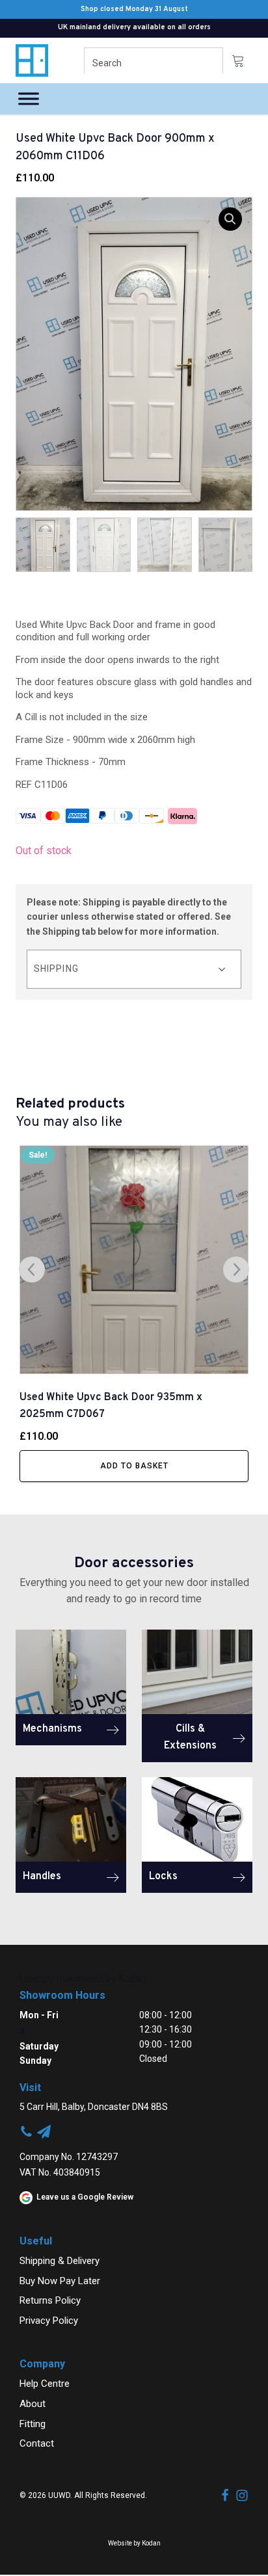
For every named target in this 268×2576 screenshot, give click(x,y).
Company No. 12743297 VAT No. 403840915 (69, 2165)
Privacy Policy (49, 2321)
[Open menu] (29, 99)
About (33, 2404)
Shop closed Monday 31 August (134, 9)
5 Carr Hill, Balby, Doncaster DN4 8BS (94, 2107)
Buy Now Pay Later (60, 2281)
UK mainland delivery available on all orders (134, 27)
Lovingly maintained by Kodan (83, 1979)
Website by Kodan (134, 2543)
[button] (230, 219)
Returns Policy (50, 2300)
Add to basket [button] (134, 1466)
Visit (30, 2088)
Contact (37, 2443)
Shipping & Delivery (60, 2261)
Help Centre (45, 2384)
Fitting (33, 2424)
